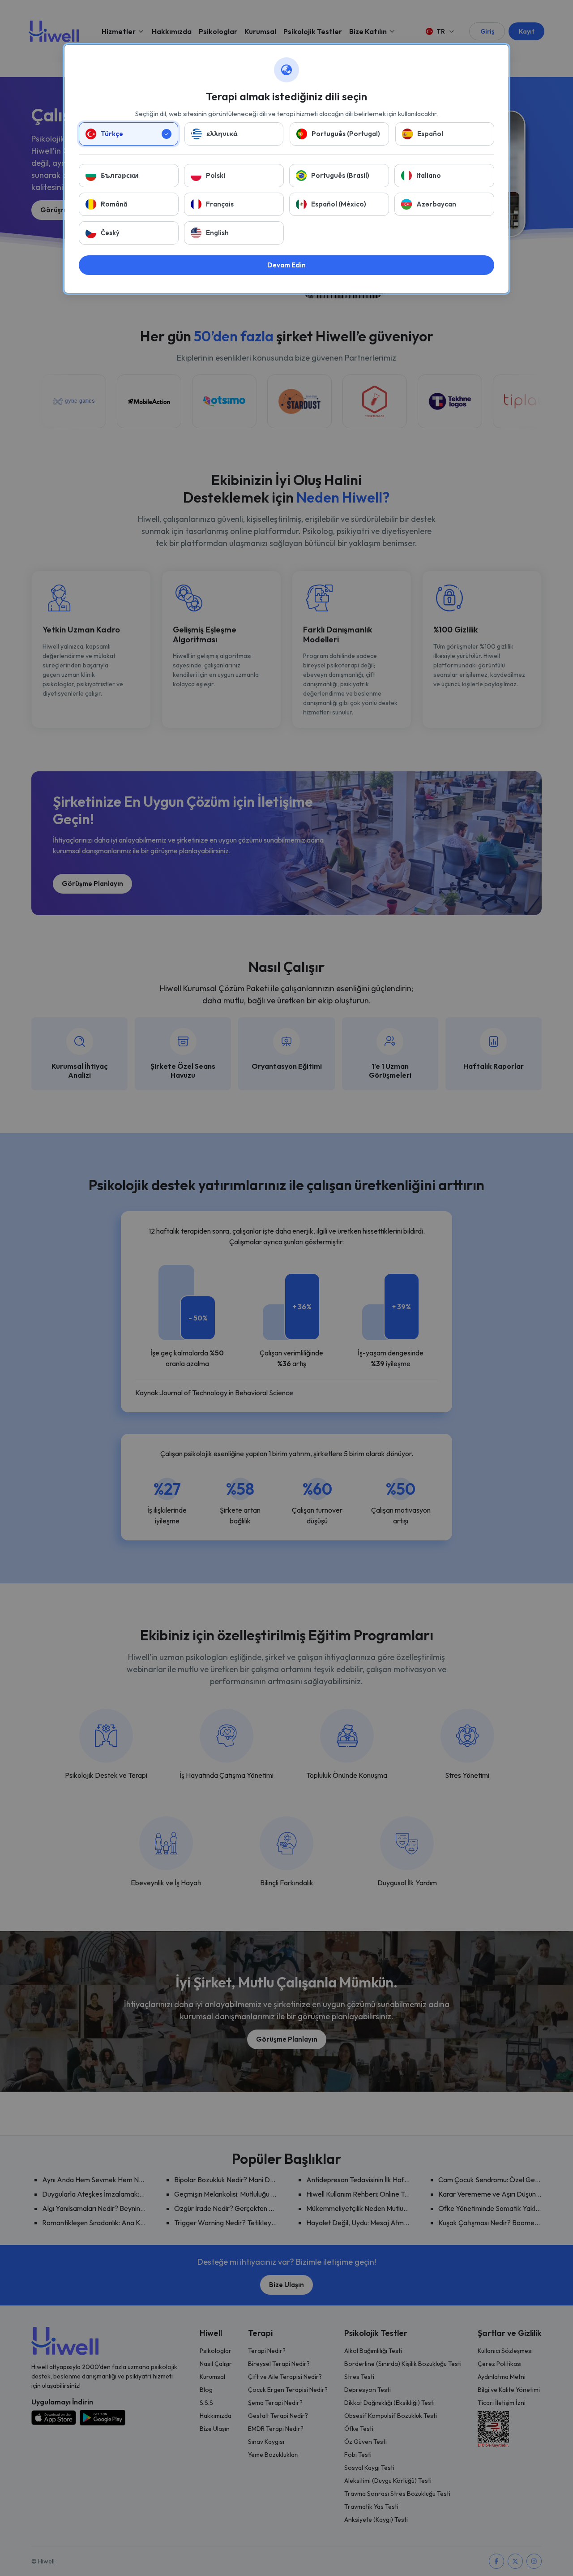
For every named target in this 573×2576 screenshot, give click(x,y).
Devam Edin (286, 265)
